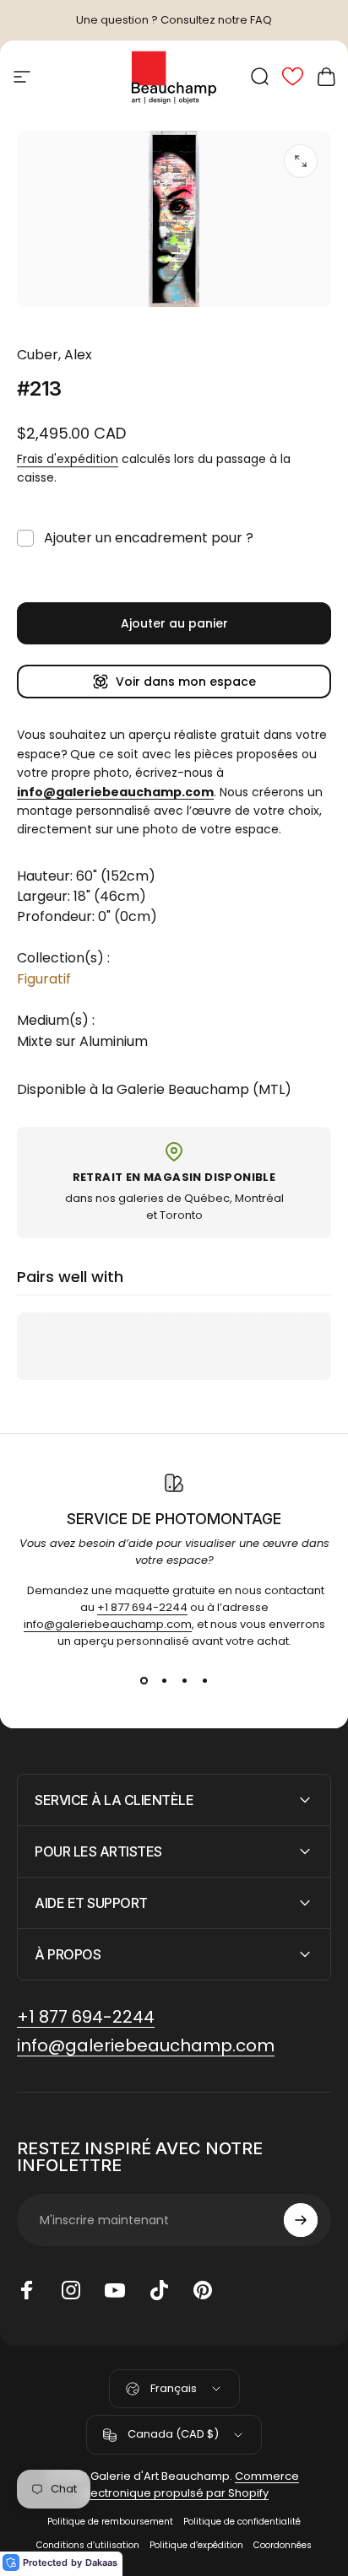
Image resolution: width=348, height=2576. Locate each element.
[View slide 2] (164, 1680)
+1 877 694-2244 (142, 1607)
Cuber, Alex (54, 355)
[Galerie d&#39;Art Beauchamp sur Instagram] (71, 2290)
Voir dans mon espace (186, 682)
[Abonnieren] (301, 2220)
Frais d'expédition (68, 459)
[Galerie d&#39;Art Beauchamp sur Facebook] (27, 2290)
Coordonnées (283, 2545)
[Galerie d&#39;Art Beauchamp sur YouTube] (115, 2290)
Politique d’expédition (196, 2545)
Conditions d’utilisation (88, 2545)
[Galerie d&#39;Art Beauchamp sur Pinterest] (203, 2290)
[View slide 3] (184, 1680)
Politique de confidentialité (242, 2522)
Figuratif (44, 979)
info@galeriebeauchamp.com (108, 1624)
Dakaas (101, 2563)
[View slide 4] (204, 1680)
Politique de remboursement (110, 2522)
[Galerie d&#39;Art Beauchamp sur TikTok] (159, 2290)
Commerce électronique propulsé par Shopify (190, 2484)
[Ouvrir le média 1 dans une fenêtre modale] (301, 161)
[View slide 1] (144, 1680)
